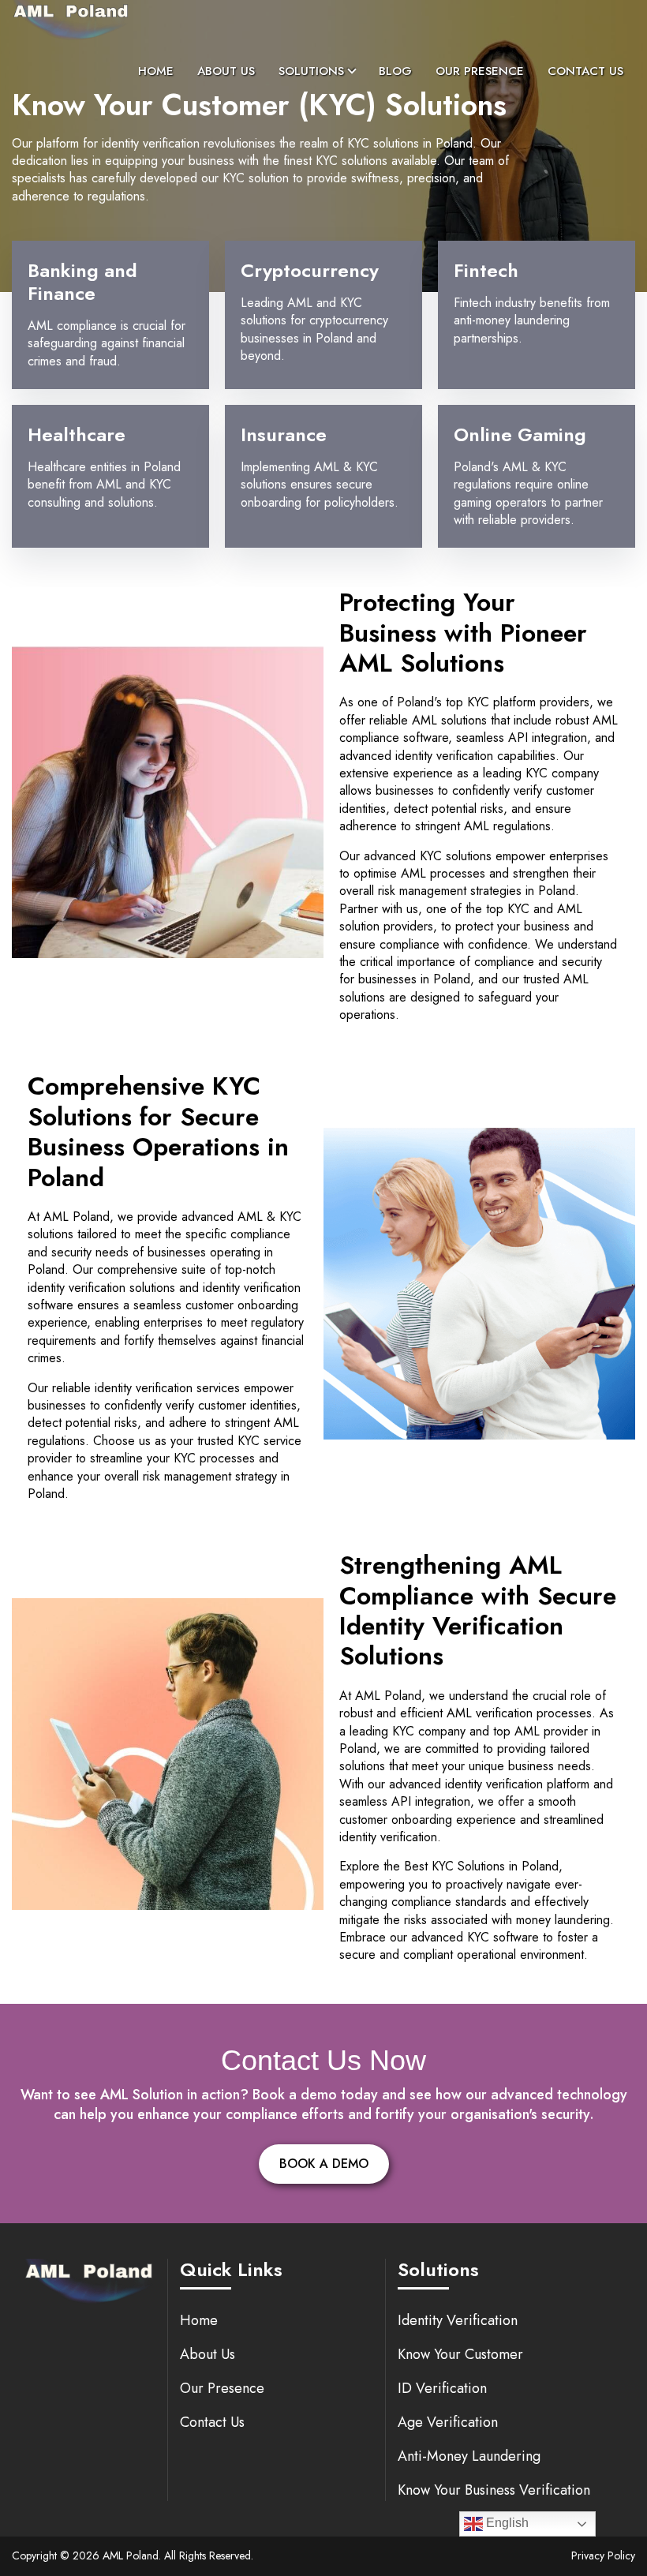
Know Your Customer (460, 2354)
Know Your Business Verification (494, 2490)
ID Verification (442, 2388)
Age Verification (448, 2422)
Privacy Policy (603, 2555)
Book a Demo (324, 2164)
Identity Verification (458, 2320)
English (506, 2523)
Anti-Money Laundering (469, 2456)
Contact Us (585, 71)
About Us (226, 71)
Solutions (311, 71)
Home (156, 71)
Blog (395, 71)
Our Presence (480, 71)
